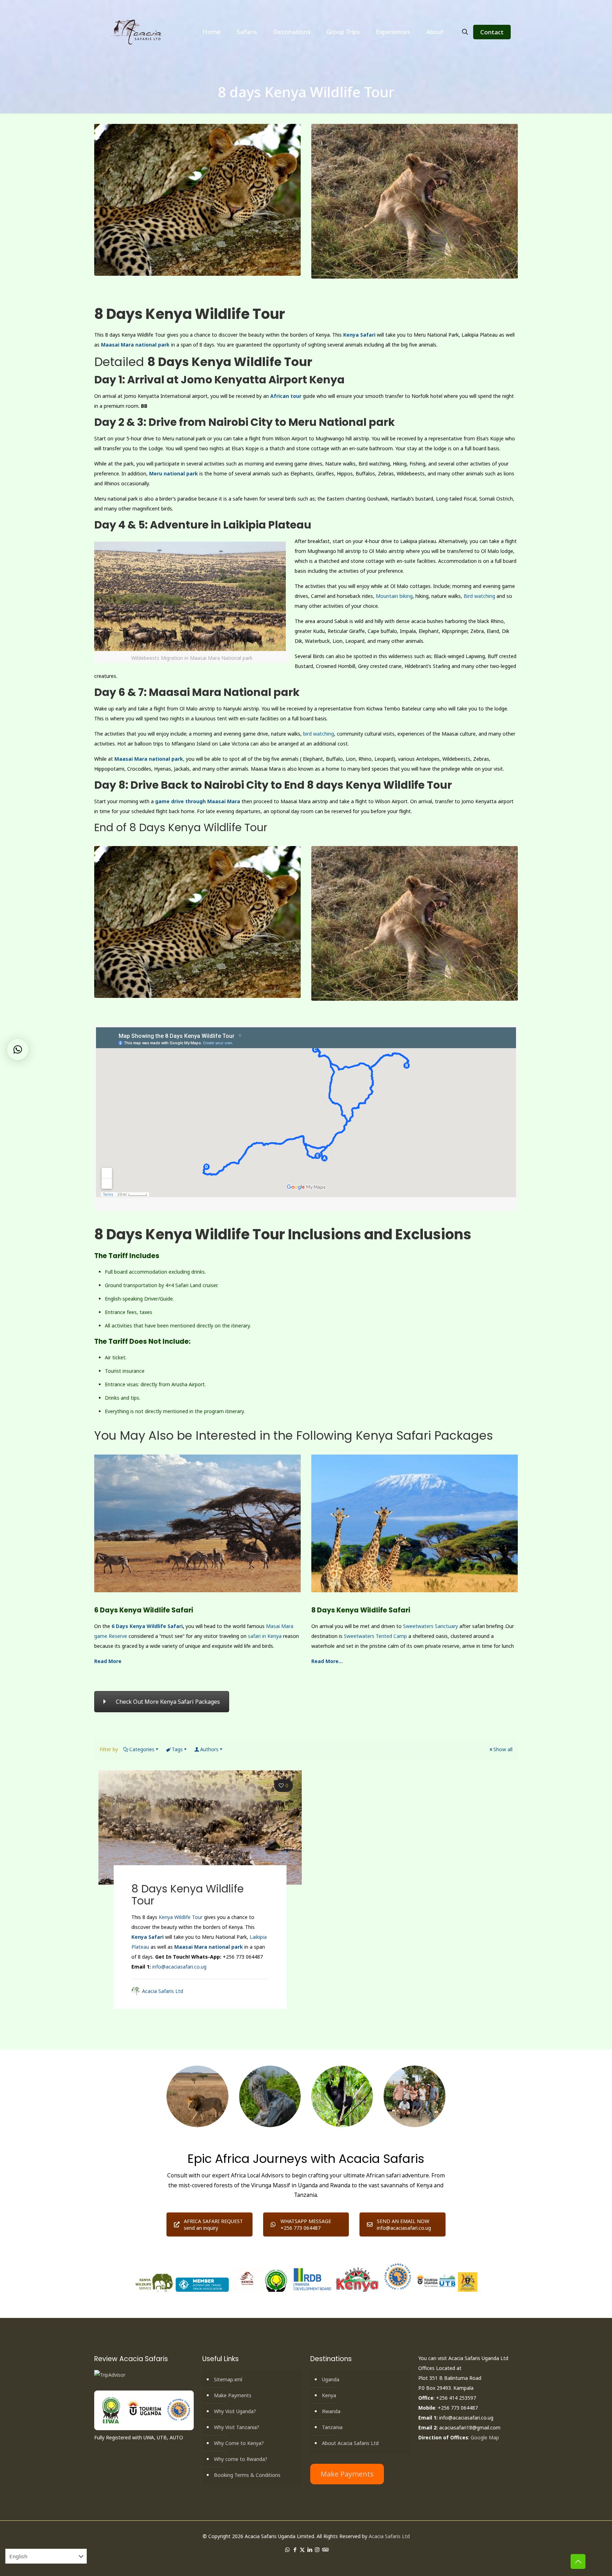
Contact (492, 32)
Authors (209, 1749)
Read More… (327, 1661)
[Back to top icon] (578, 2561)
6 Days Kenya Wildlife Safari (147, 1626)
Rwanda (331, 2411)
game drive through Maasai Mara (198, 801)
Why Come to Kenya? (239, 2443)
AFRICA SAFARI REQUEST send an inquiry (213, 2224)
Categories (142, 1749)
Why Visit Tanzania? (237, 2427)
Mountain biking (394, 596)
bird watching (319, 734)
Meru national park (174, 473)
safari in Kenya (265, 1636)
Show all (503, 1749)
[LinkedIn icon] (310, 2549)
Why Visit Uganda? (235, 2411)
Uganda (331, 2379)
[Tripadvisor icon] (325, 2549)
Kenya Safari (359, 335)
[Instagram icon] (317, 2549)
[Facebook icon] (295, 2549)
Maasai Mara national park (135, 345)
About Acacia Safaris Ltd (350, 2443)
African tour (286, 396)
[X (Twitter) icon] (302, 2549)
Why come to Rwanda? (241, 2459)
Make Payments (233, 2395)
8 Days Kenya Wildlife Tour (188, 1895)
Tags (177, 1749)
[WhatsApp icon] (287, 2549)
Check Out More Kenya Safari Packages (168, 1702)
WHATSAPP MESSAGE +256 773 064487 (306, 2224)
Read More (108, 1661)
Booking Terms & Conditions (247, 2475)
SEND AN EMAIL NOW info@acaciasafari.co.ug (404, 2224)
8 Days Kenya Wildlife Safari (361, 1610)
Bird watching (479, 596)
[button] (18, 1050)
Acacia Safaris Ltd (163, 1991)
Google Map (485, 2437)
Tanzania (332, 2427)
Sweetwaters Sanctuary (430, 1626)
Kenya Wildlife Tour (181, 1917)
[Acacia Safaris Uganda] (137, 32)
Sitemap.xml (228, 2379)
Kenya (329, 2395)
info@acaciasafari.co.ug (179, 1967)
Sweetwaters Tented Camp (375, 1636)
